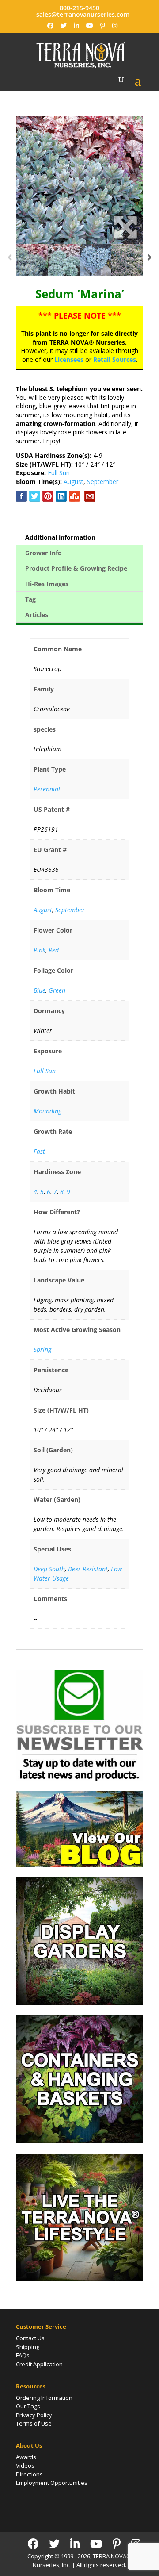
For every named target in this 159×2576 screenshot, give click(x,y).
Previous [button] (9, 260)
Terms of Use (34, 2423)
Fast (39, 1151)
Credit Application (39, 2364)
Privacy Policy (34, 2415)
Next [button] (150, 260)
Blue (40, 990)
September (103, 482)
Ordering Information (44, 2398)
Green (57, 990)
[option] (79, 180)
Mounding (47, 1111)
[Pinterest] (103, 26)
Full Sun (59, 473)
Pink (40, 950)
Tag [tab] (30, 599)
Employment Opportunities (52, 2483)
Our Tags (28, 2406)
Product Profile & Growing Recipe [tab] (76, 568)
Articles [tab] (37, 615)
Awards (26, 2457)
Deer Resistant (88, 1569)
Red (54, 950)
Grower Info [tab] (44, 553)
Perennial (47, 789)
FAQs (23, 2355)
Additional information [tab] (60, 537)
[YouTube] (90, 26)
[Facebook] (50, 26)
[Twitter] (64, 26)
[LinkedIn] (76, 26)
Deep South (49, 1569)
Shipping (28, 2347)
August (74, 482)
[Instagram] (115, 26)
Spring (42, 1349)
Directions (29, 2474)
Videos (25, 2465)
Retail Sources (115, 359)
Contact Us (30, 2338)
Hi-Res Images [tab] (47, 584)
